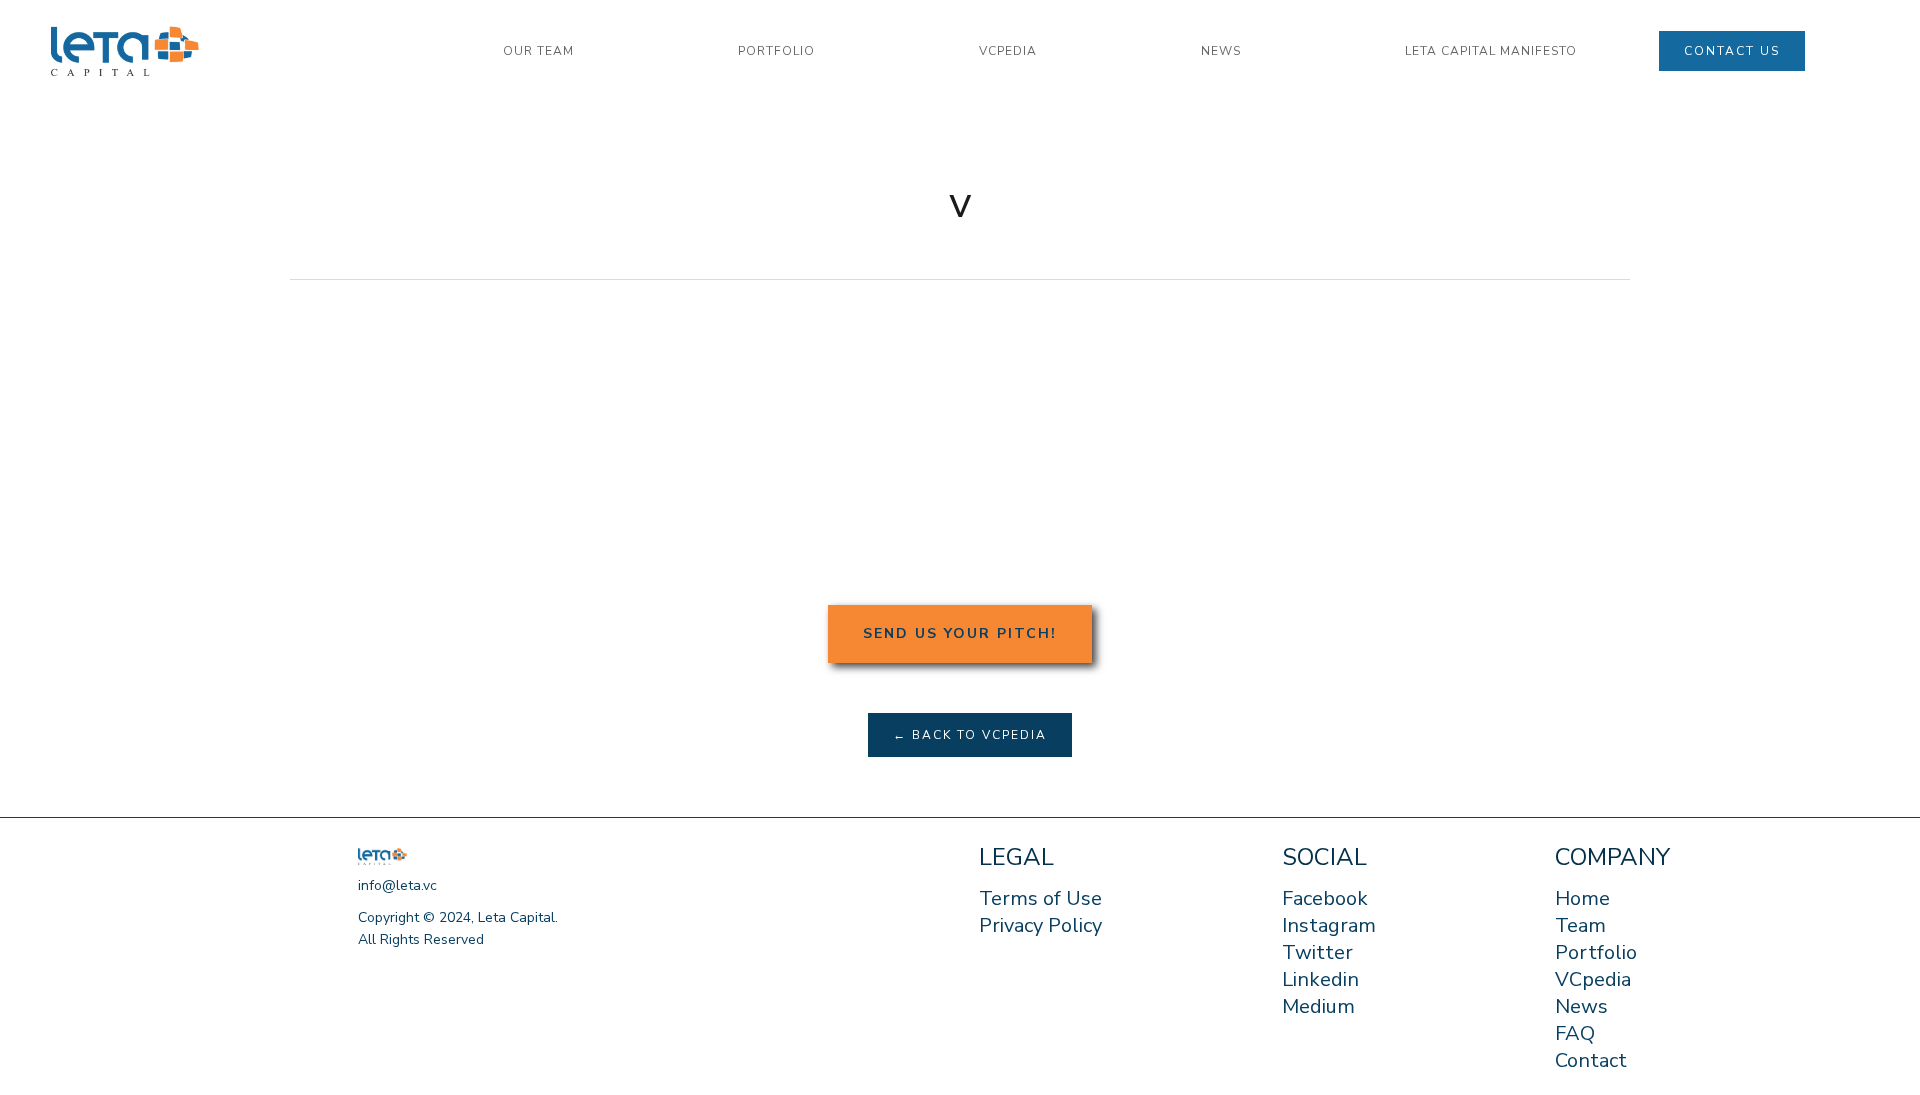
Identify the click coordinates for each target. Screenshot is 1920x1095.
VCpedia (1593, 980)
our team (538, 51)
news (1221, 51)
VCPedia (1008, 51)
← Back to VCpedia (970, 735)
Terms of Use (1040, 899)
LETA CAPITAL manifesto (1491, 51)
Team (1580, 926)
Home (1582, 899)
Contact (1591, 1061)
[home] (236, 51)
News (1581, 1007)
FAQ (1575, 1034)
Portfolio (1596, 953)
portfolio (776, 51)
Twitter (1317, 953)
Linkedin (1320, 980)
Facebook (1325, 899)
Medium (1318, 1007)
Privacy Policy (1040, 926)
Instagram (1329, 926)
